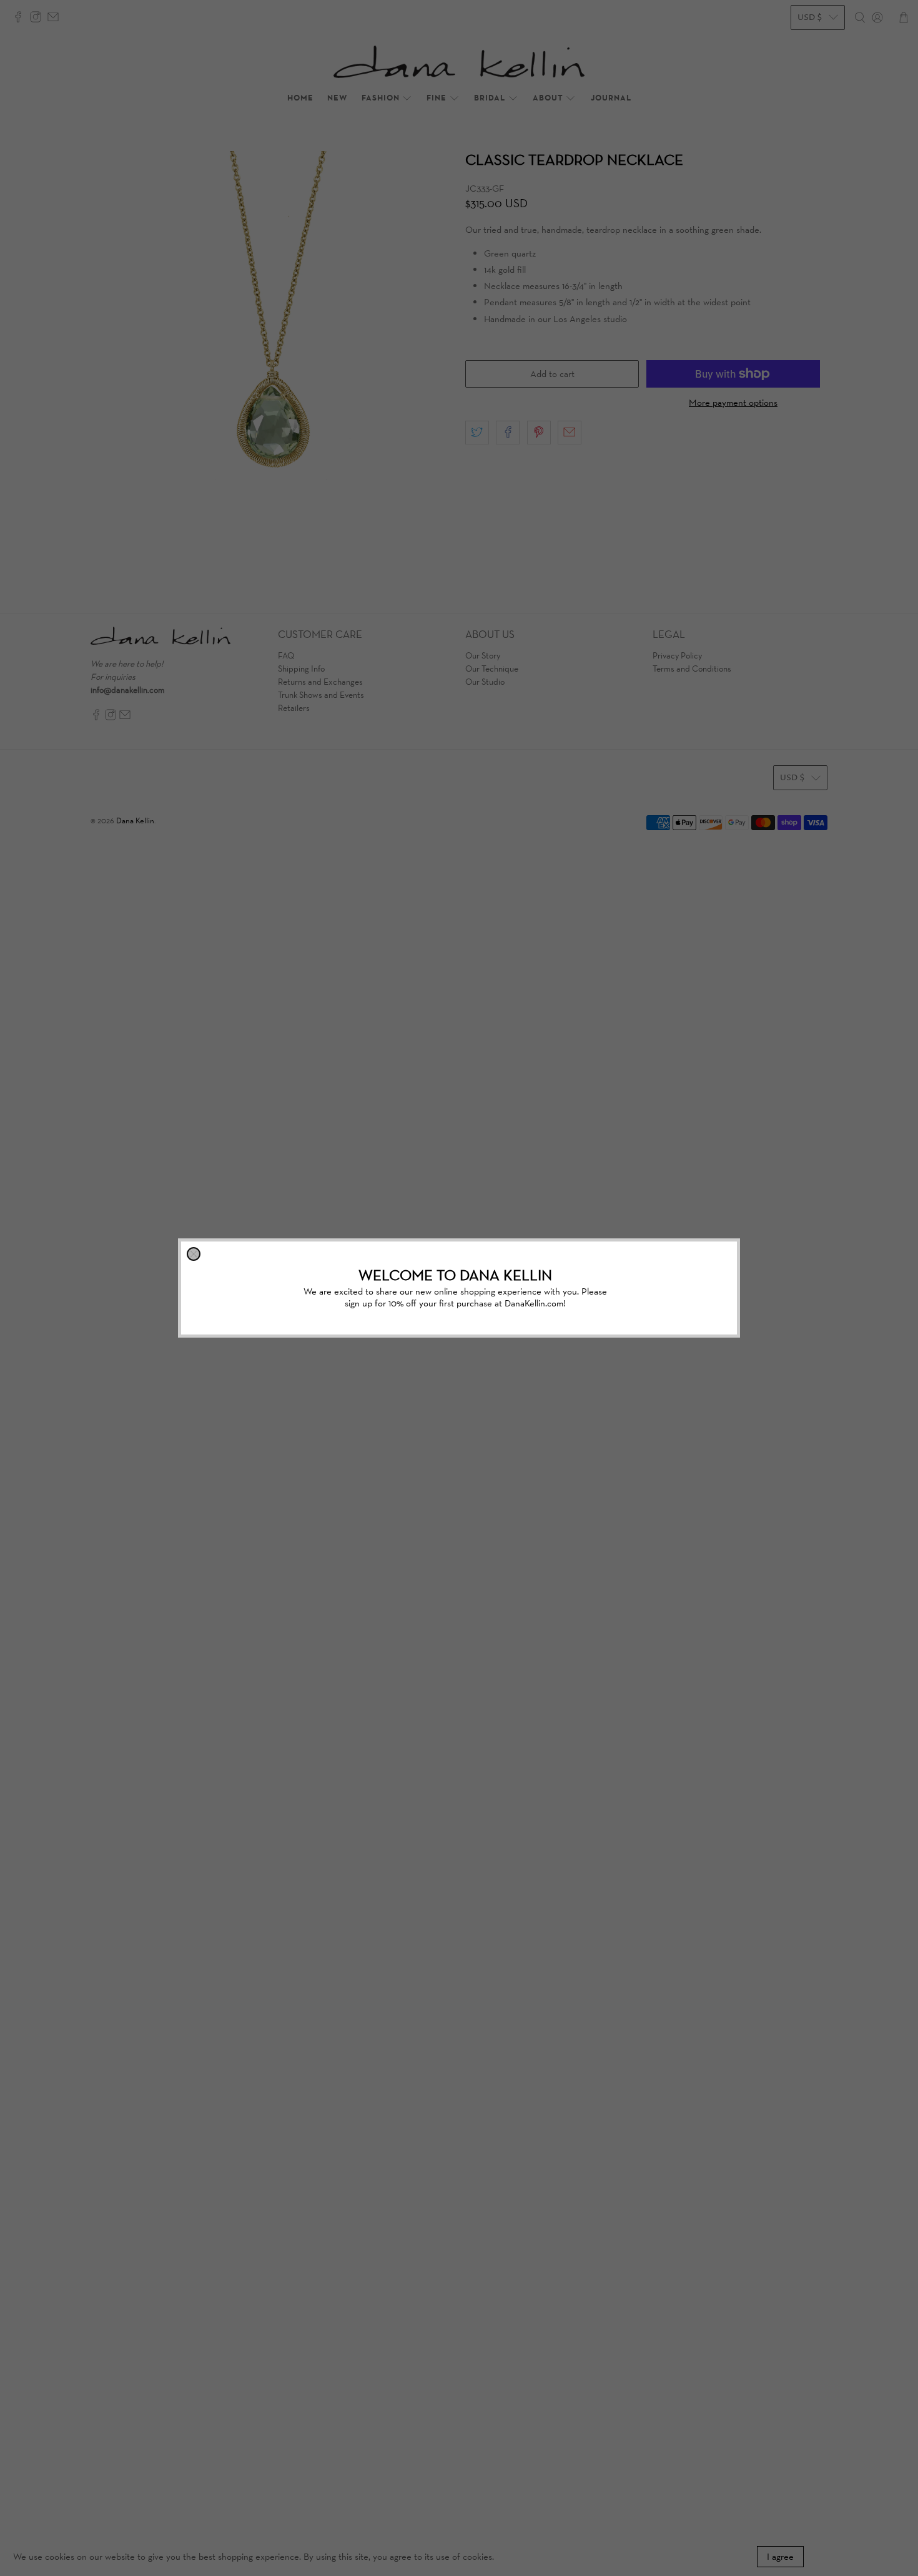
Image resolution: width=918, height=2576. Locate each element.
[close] (194, 1254)
